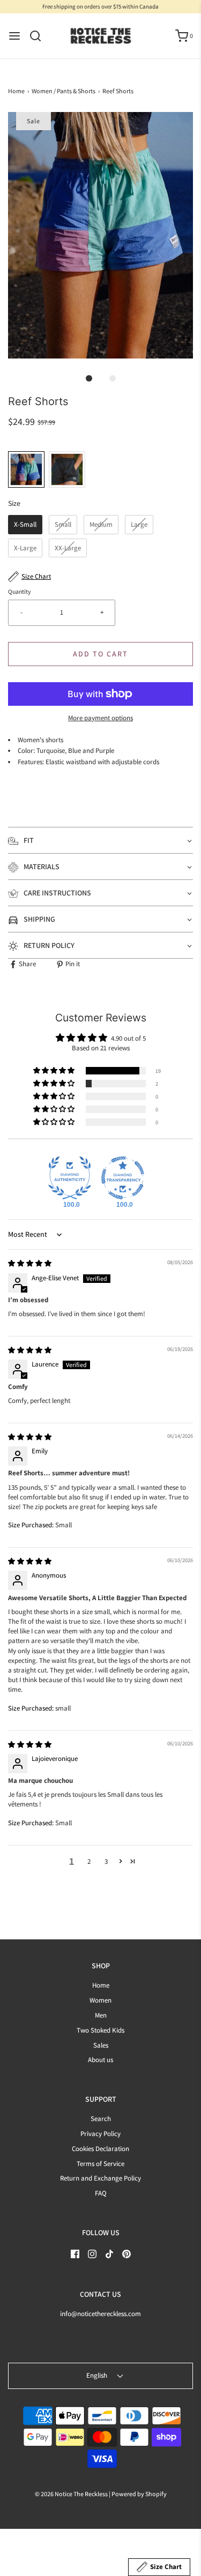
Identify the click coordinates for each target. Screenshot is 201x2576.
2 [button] (89, 1861)
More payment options (100, 718)
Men (101, 2015)
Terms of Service (100, 2164)
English (98, 2375)
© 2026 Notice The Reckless (71, 2494)
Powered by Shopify (139, 2494)
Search (101, 2119)
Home (16, 91)
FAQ (101, 2193)
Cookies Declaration (100, 2149)
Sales (101, 2045)
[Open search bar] (39, 36)
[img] (30, 1263)
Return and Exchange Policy (100, 2178)
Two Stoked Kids (100, 2030)
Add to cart (100, 654)
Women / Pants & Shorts (64, 91)
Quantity (20, 591)
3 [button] (106, 1861)
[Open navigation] (14, 36)
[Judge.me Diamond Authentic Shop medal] (70, 1178)
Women (100, 2000)
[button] (100, 235)
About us (100, 2060)
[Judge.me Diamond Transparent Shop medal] (123, 1178)
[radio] (26, 469)
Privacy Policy (100, 2134)
